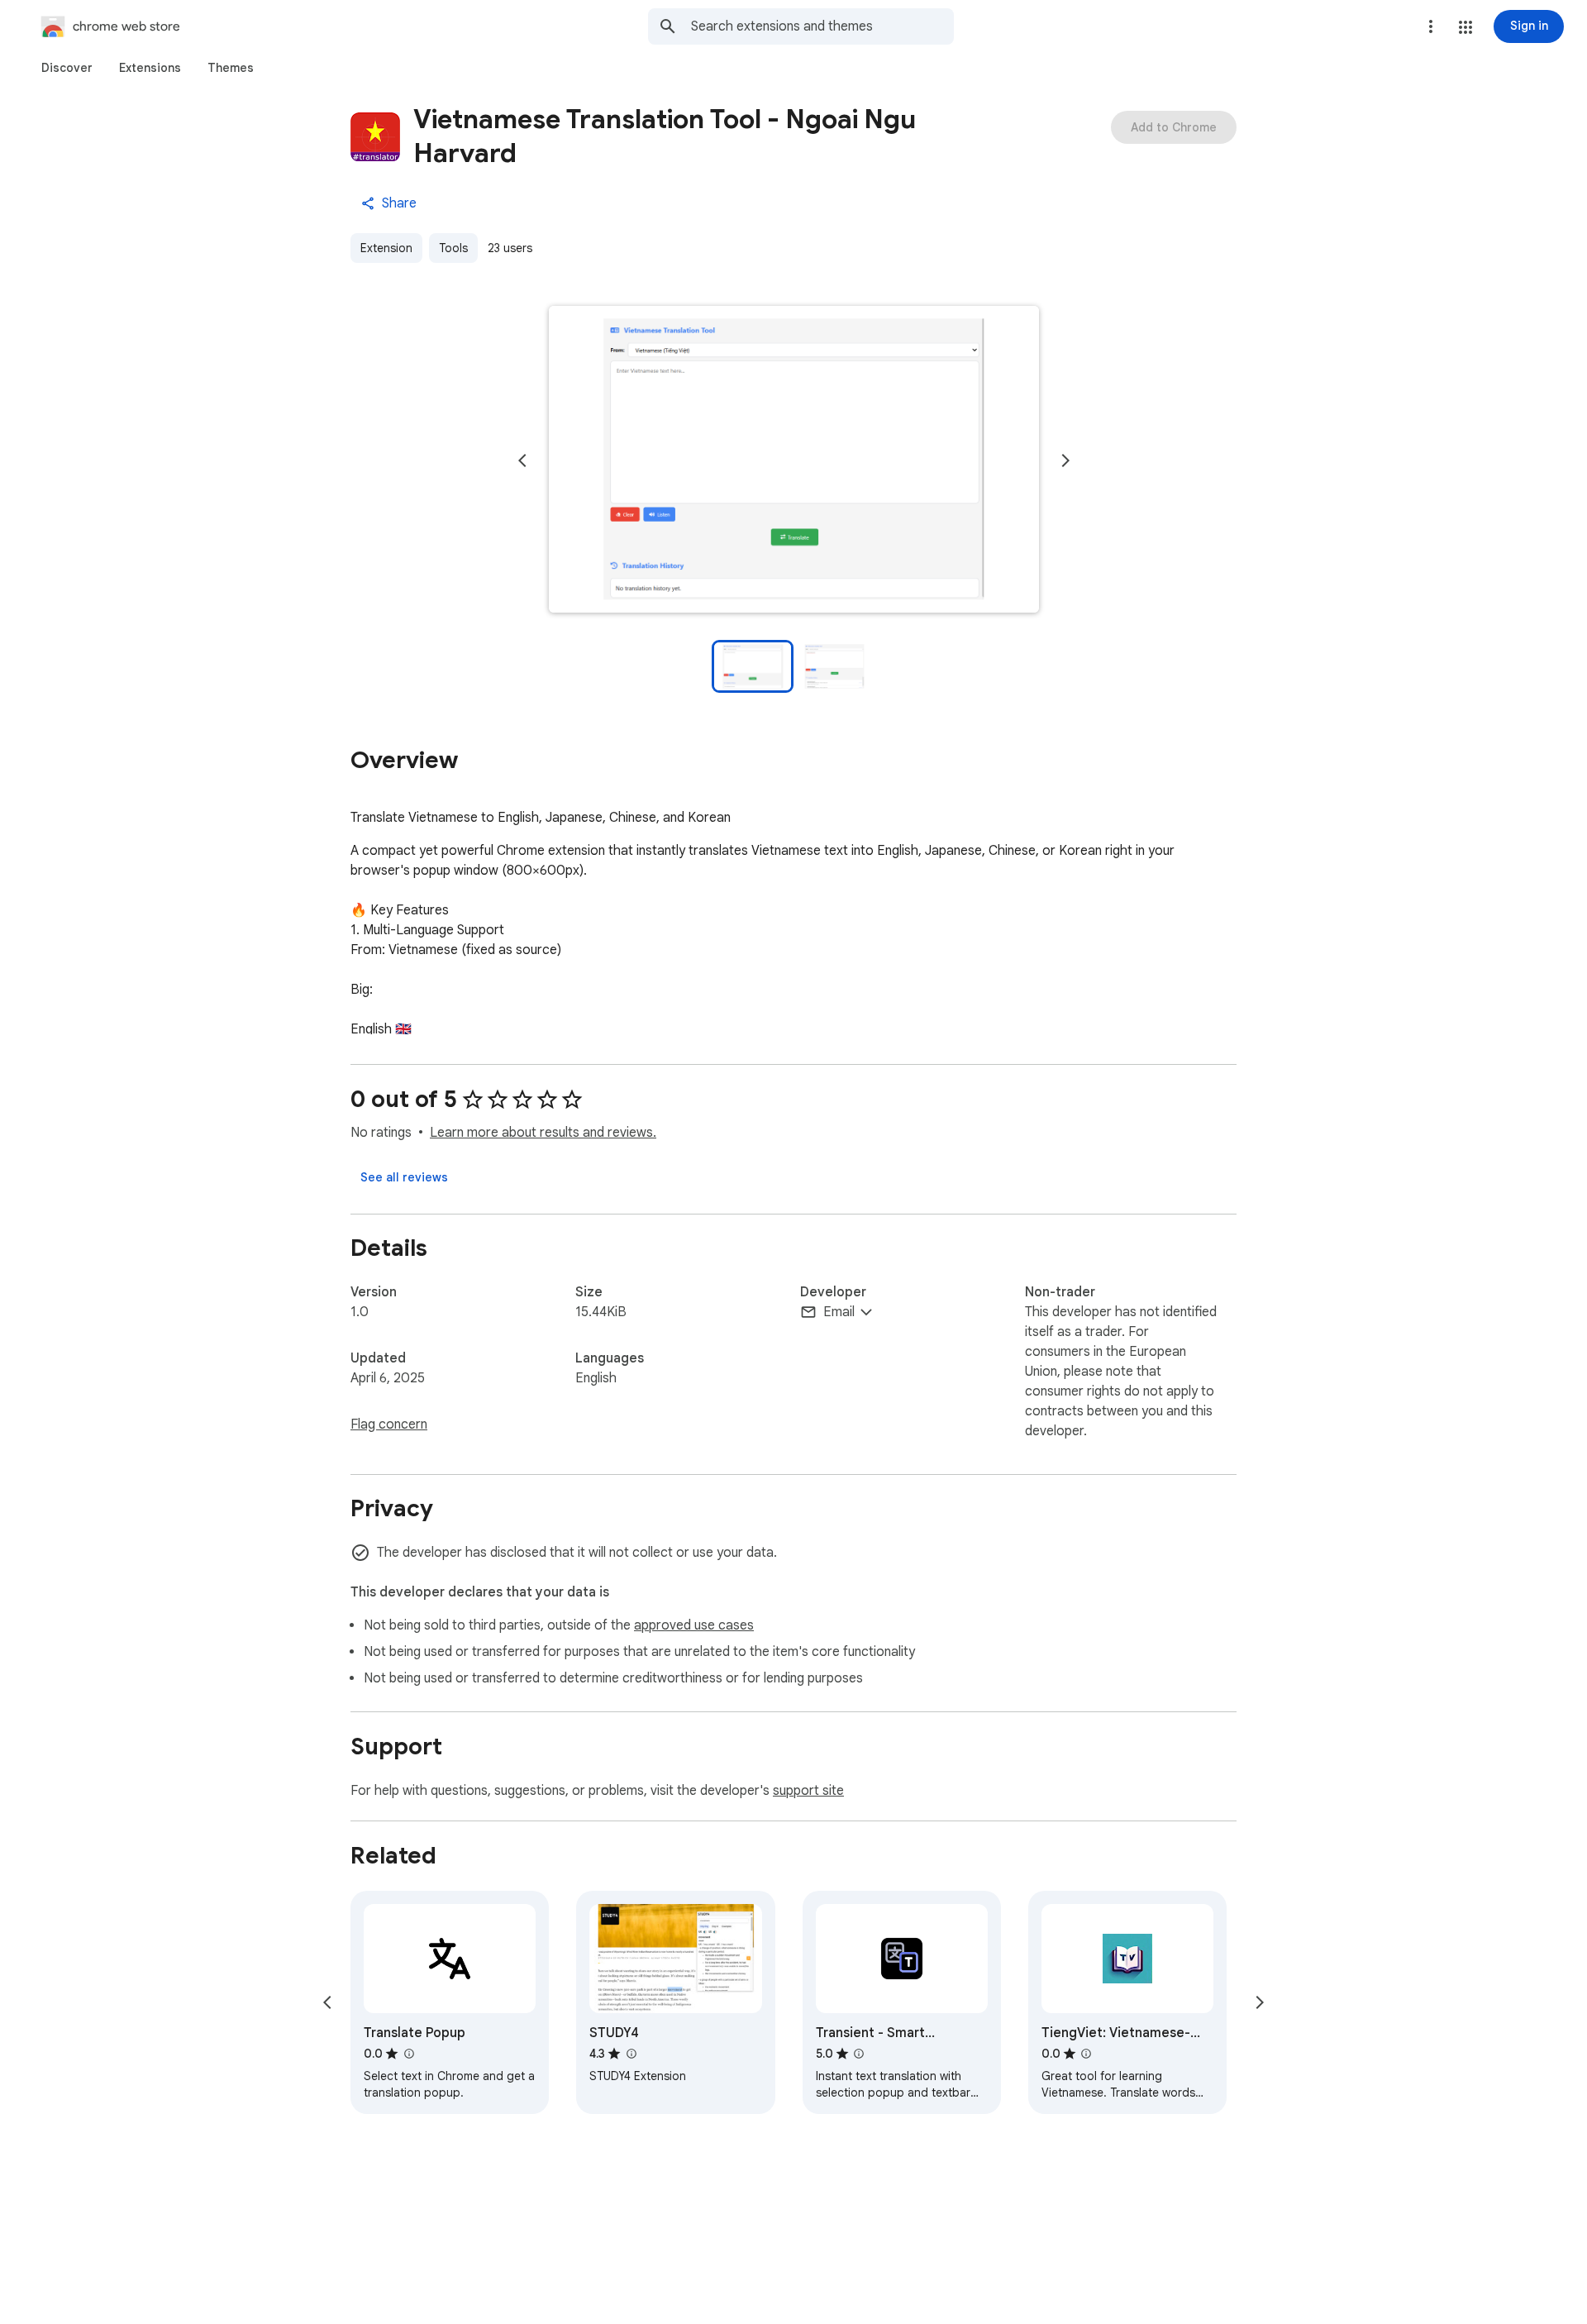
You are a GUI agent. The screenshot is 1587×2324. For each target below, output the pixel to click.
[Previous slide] (522, 461)
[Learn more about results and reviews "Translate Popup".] (408, 2054)
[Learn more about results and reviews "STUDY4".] (631, 2054)
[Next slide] (1065, 461)
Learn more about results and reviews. (543, 1133)
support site (808, 1791)
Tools (453, 248)
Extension (386, 248)
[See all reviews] (404, 1177)
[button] (1465, 27)
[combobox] (822, 26)
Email (839, 1312)
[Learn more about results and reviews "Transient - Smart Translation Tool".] (859, 2054)
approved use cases (694, 1625)
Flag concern (389, 1424)
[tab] (67, 68)
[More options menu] (1431, 26)
